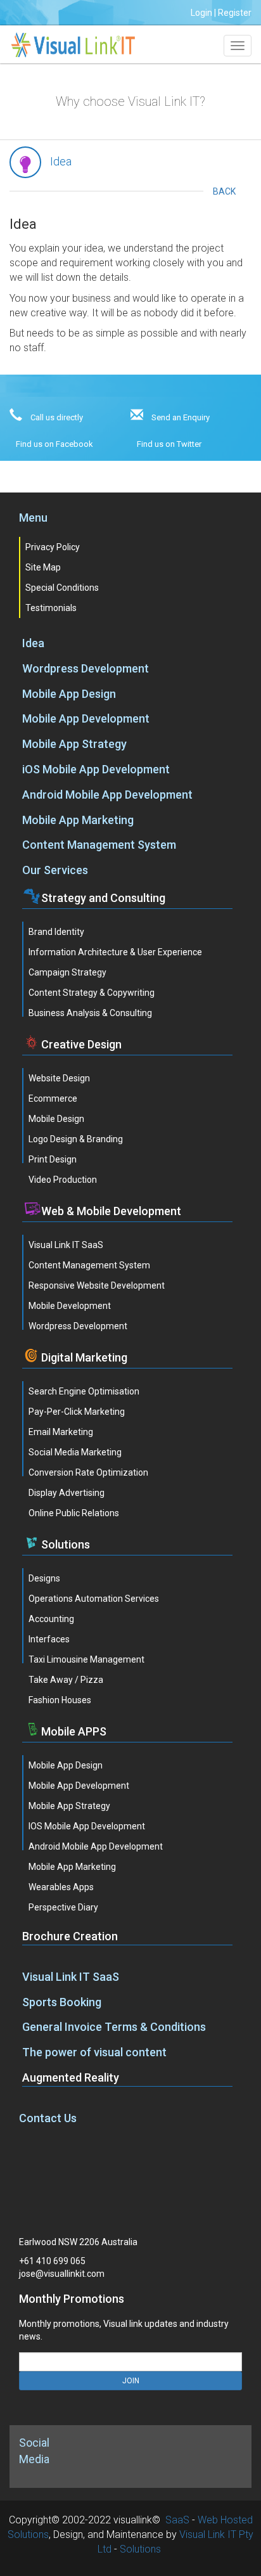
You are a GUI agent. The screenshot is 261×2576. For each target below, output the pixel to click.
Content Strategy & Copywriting (92, 993)
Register (235, 13)
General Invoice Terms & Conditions (114, 2027)
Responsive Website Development (97, 1285)
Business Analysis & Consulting (90, 1013)
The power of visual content (94, 2052)
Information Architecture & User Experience (115, 952)
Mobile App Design (69, 694)
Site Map (43, 567)
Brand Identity (56, 932)
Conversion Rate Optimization (88, 1472)
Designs (44, 1578)
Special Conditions (62, 588)
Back (224, 191)
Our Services (55, 870)
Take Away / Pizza (66, 1680)
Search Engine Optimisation (84, 1391)
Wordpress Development (86, 668)
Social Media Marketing (75, 1452)
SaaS (177, 2520)
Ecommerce (53, 1098)
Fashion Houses (60, 1700)
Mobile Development (70, 1306)
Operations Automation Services (94, 1599)
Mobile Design (56, 1119)
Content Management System (99, 845)
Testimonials (51, 608)
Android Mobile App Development (107, 795)
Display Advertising (67, 1493)
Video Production (63, 1180)
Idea (33, 643)
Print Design (53, 1159)
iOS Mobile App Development (96, 769)
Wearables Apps (61, 1887)
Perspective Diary (63, 1907)
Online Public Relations (74, 1513)
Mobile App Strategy (74, 744)
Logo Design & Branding (76, 1139)
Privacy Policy (53, 547)
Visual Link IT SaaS (66, 1245)
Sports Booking (62, 2002)
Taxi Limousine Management (86, 1659)
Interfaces (49, 1639)
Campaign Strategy (67, 972)
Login (201, 13)
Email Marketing (61, 1432)
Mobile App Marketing (78, 820)
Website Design (59, 1078)
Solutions (140, 2549)
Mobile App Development (86, 718)
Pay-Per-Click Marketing (77, 1412)
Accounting (51, 1619)
